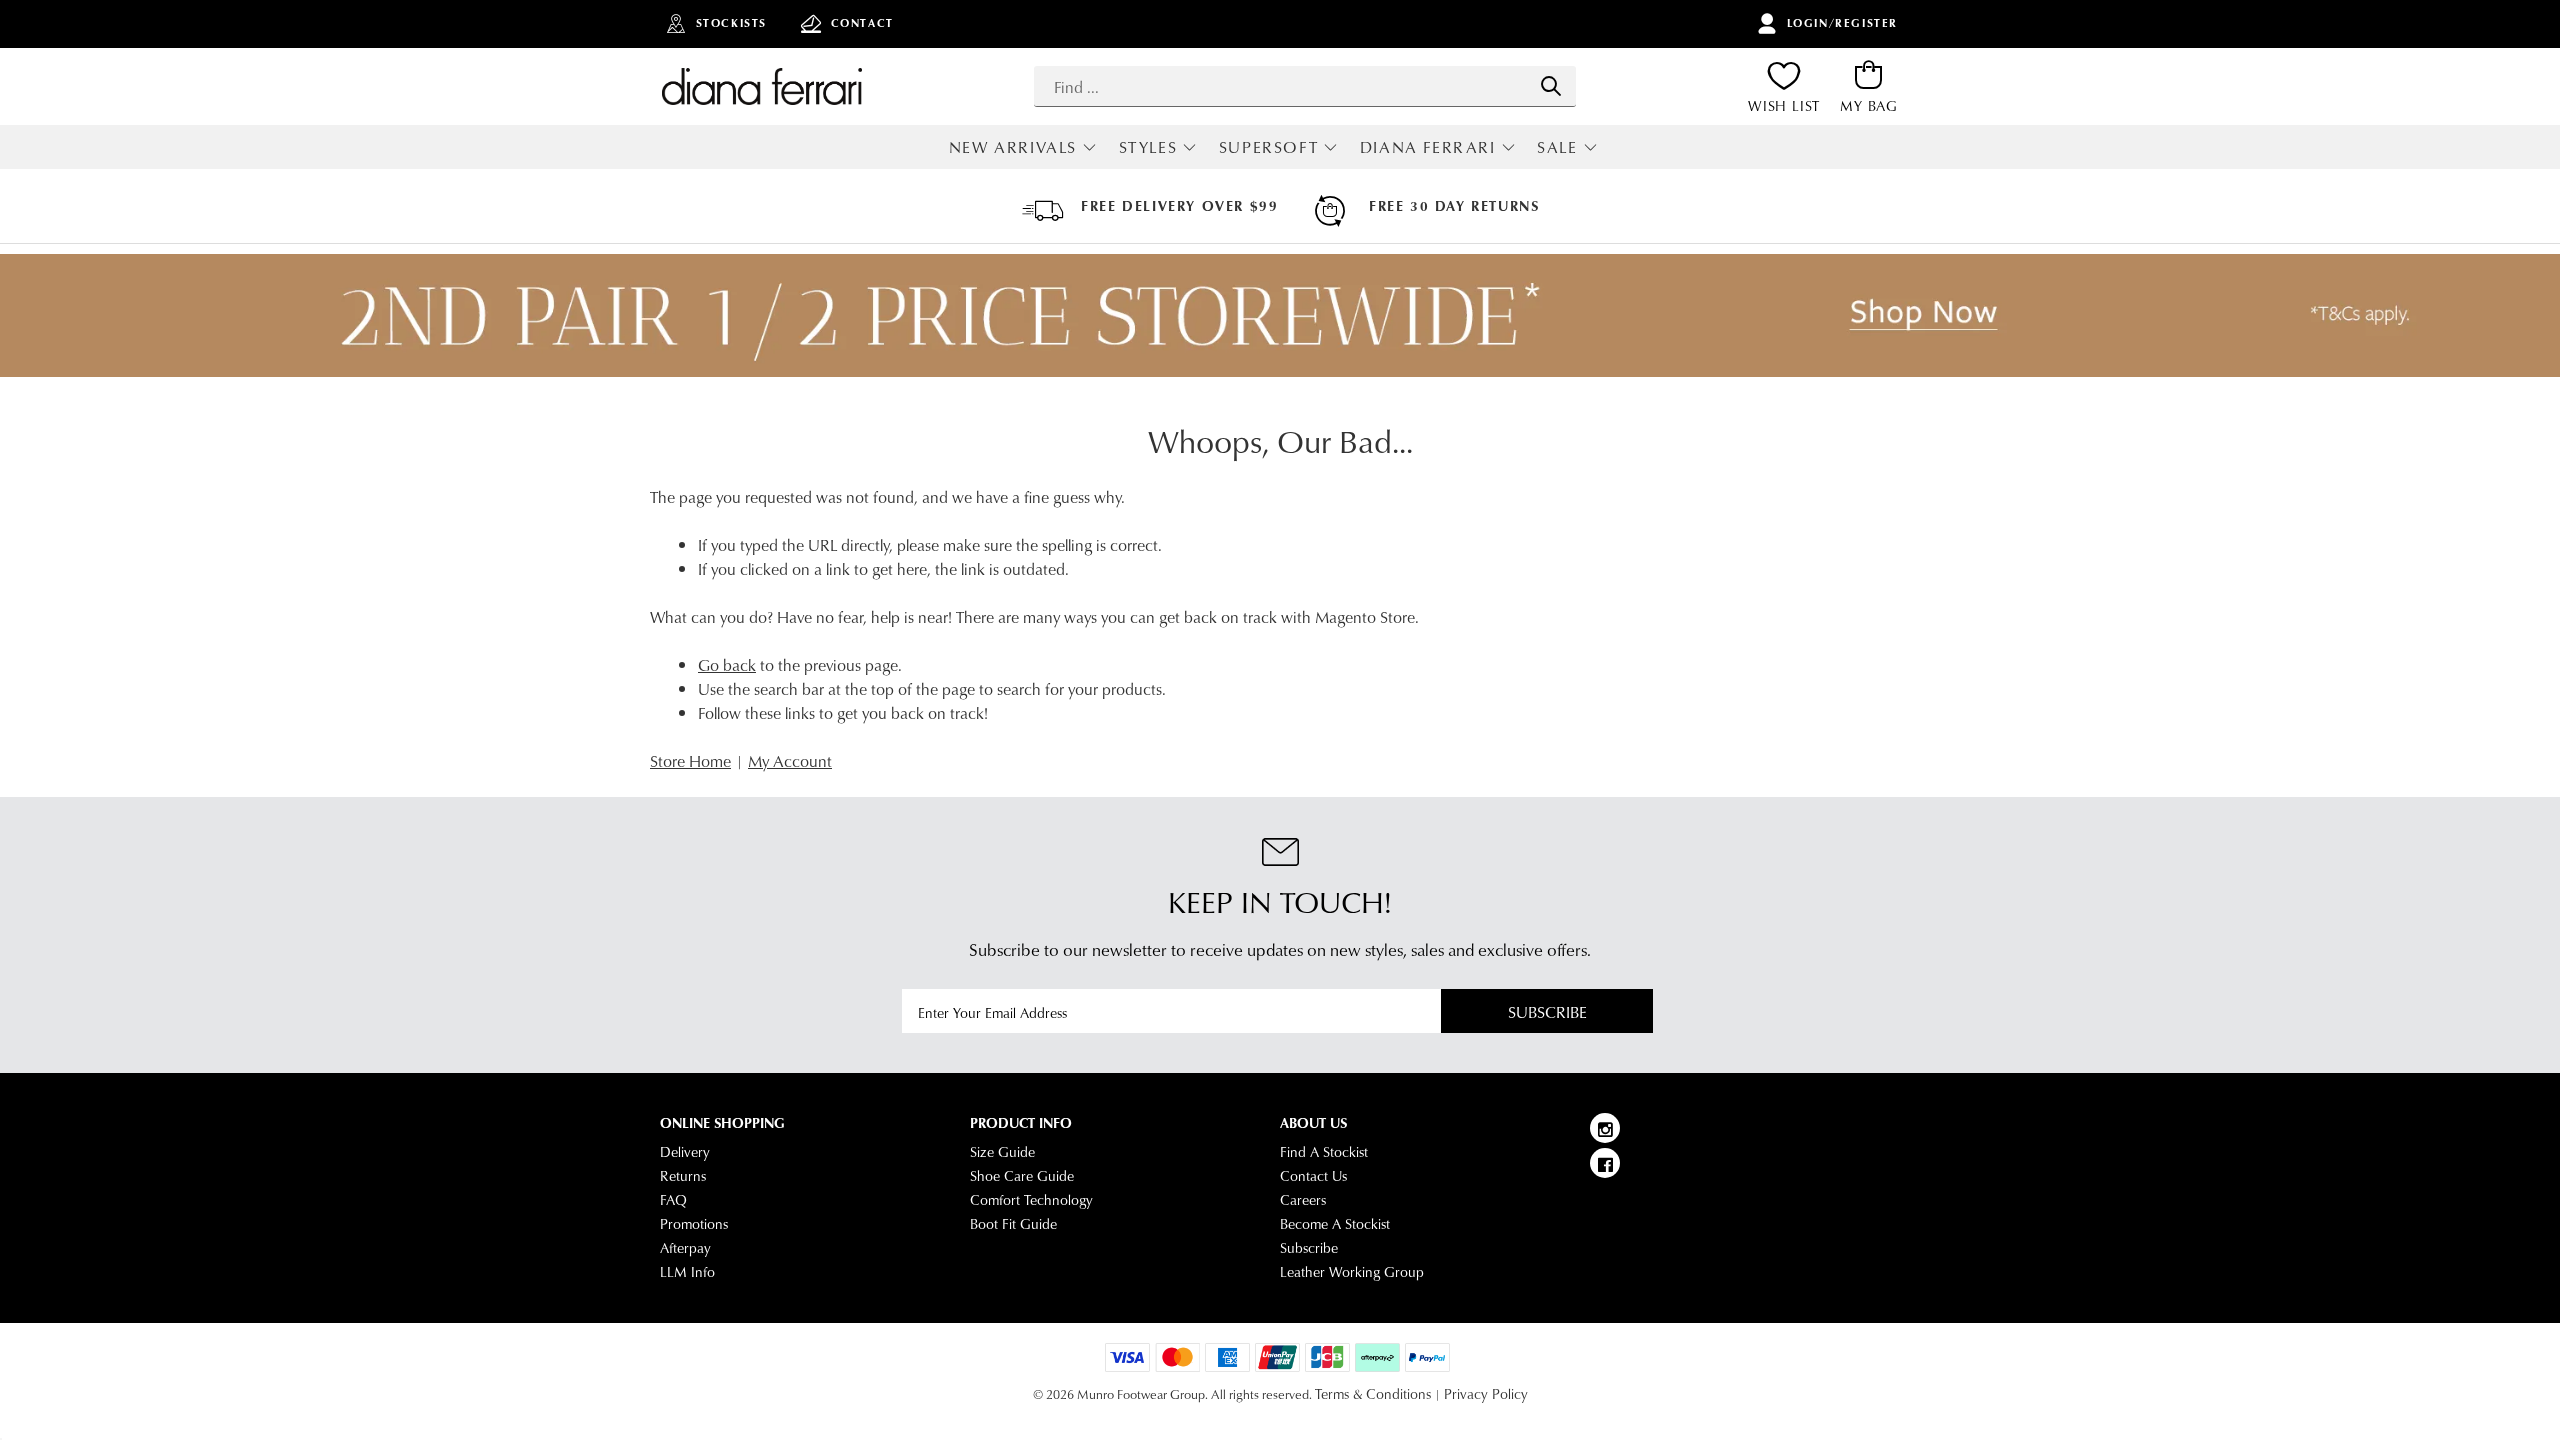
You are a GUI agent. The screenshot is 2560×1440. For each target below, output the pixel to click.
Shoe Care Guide (1022, 1176)
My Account (790, 760)
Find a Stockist (1324, 1152)
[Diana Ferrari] (762, 86)
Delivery (685, 1152)
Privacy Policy (1486, 1394)
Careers (1303, 1200)
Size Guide (1002, 1152)
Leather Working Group (1352, 1272)
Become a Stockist (1335, 1224)
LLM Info (687, 1272)
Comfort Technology (1031, 1200)
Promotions (694, 1224)
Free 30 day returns (1454, 206)
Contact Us (1313, 1176)
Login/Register (1842, 23)
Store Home (690, 760)
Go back (727, 664)
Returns (683, 1176)
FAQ (673, 1200)
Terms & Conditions (1373, 1394)
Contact (862, 23)
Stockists (731, 23)
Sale (1557, 146)
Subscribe (1547, 1011)
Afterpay (685, 1248)
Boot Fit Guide (1013, 1224)
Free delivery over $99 (1179, 206)
